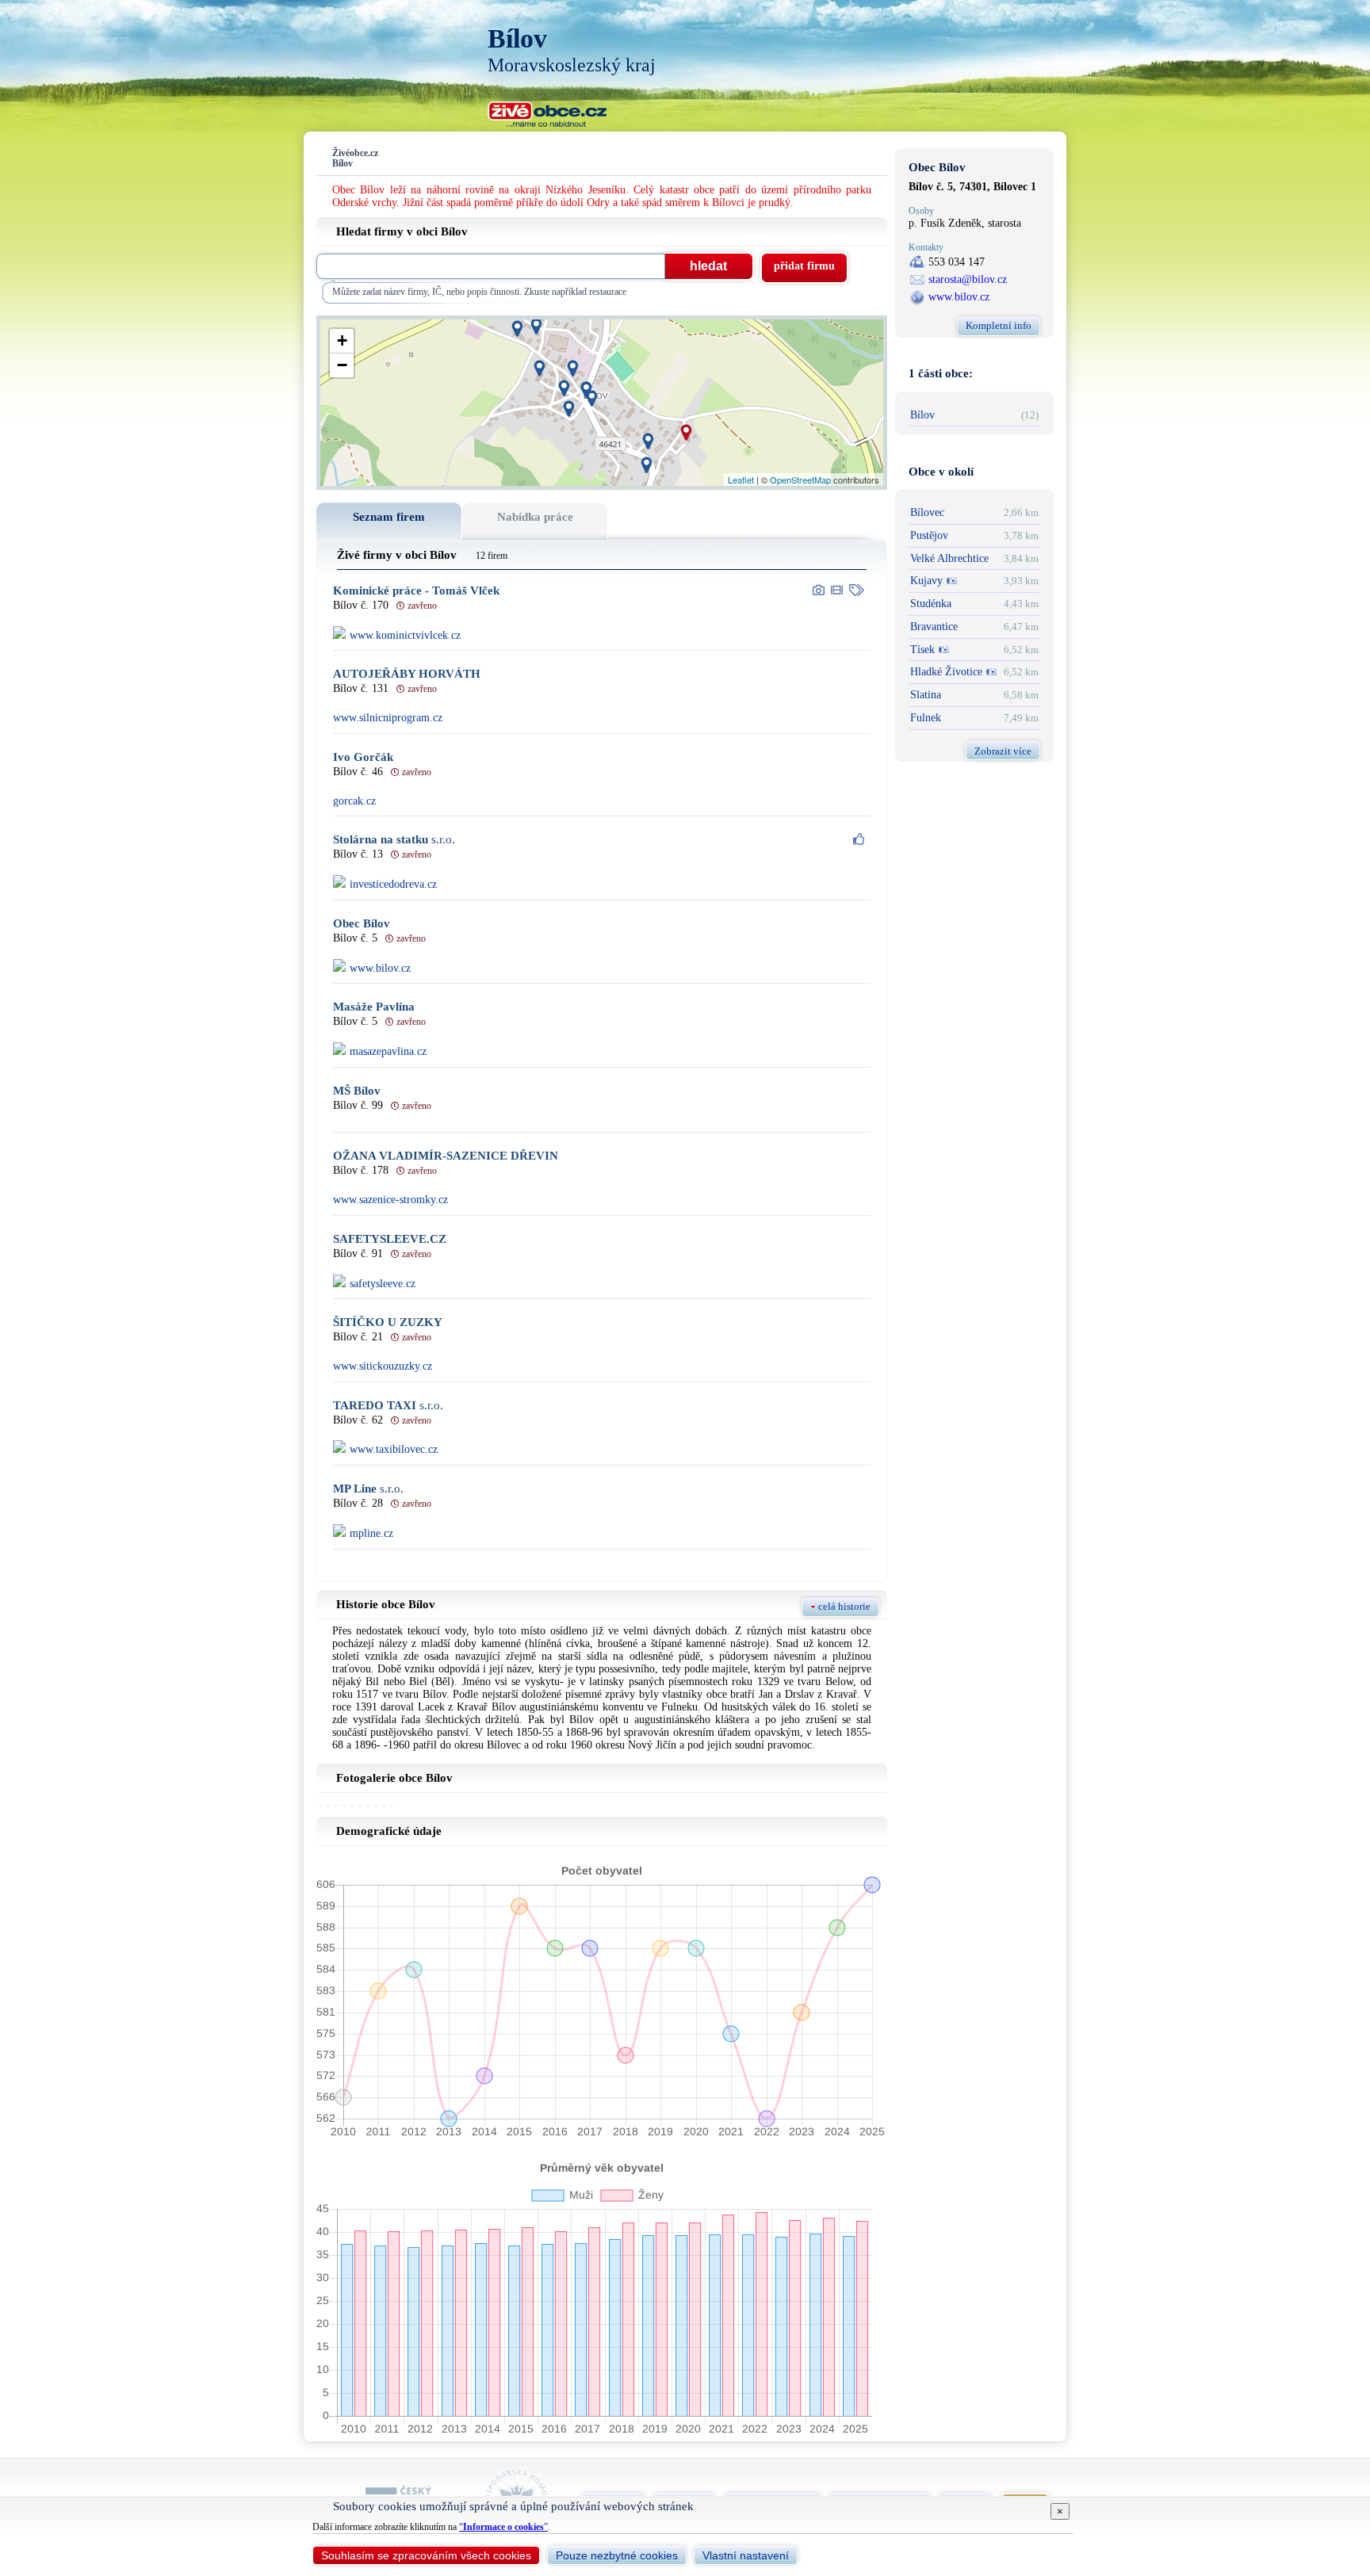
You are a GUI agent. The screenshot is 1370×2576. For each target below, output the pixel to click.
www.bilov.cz (959, 297)
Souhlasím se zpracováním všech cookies (426, 2555)
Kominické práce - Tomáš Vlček (416, 591)
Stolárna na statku (394, 840)
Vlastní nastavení (746, 2555)
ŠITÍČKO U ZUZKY (388, 1322)
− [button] (342, 365)
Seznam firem (389, 517)
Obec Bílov (362, 924)
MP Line (368, 1489)
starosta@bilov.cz (968, 279)
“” (503, 2527)
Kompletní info (999, 325)
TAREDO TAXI (388, 1406)
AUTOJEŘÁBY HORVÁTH (407, 674)
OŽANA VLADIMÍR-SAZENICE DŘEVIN (446, 1156)
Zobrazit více (1003, 751)
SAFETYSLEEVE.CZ (390, 1239)
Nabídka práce (535, 517)
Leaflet (741, 480)
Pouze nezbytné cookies (617, 2555)
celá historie (844, 1606)
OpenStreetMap (800, 480)
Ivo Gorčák (363, 757)
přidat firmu (804, 266)
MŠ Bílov (357, 1091)
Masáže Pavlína (374, 1007)
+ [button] (342, 340)
